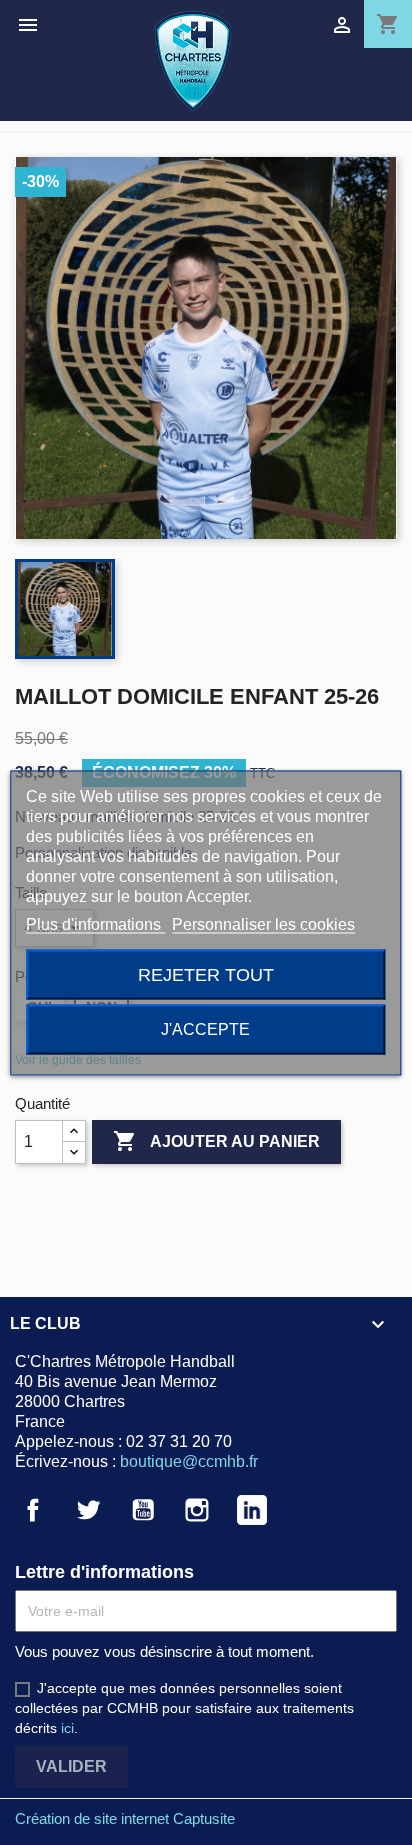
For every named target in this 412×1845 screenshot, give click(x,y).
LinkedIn (252, 1510)
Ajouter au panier (216, 1141)
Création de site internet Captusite (125, 1818)
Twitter (88, 1510)
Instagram (197, 1510)
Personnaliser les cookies (263, 923)
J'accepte (205, 1028)
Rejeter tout (206, 973)
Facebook (33, 1510)
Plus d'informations (95, 923)
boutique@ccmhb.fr (189, 1461)
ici (67, 1728)
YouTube (143, 1510)
